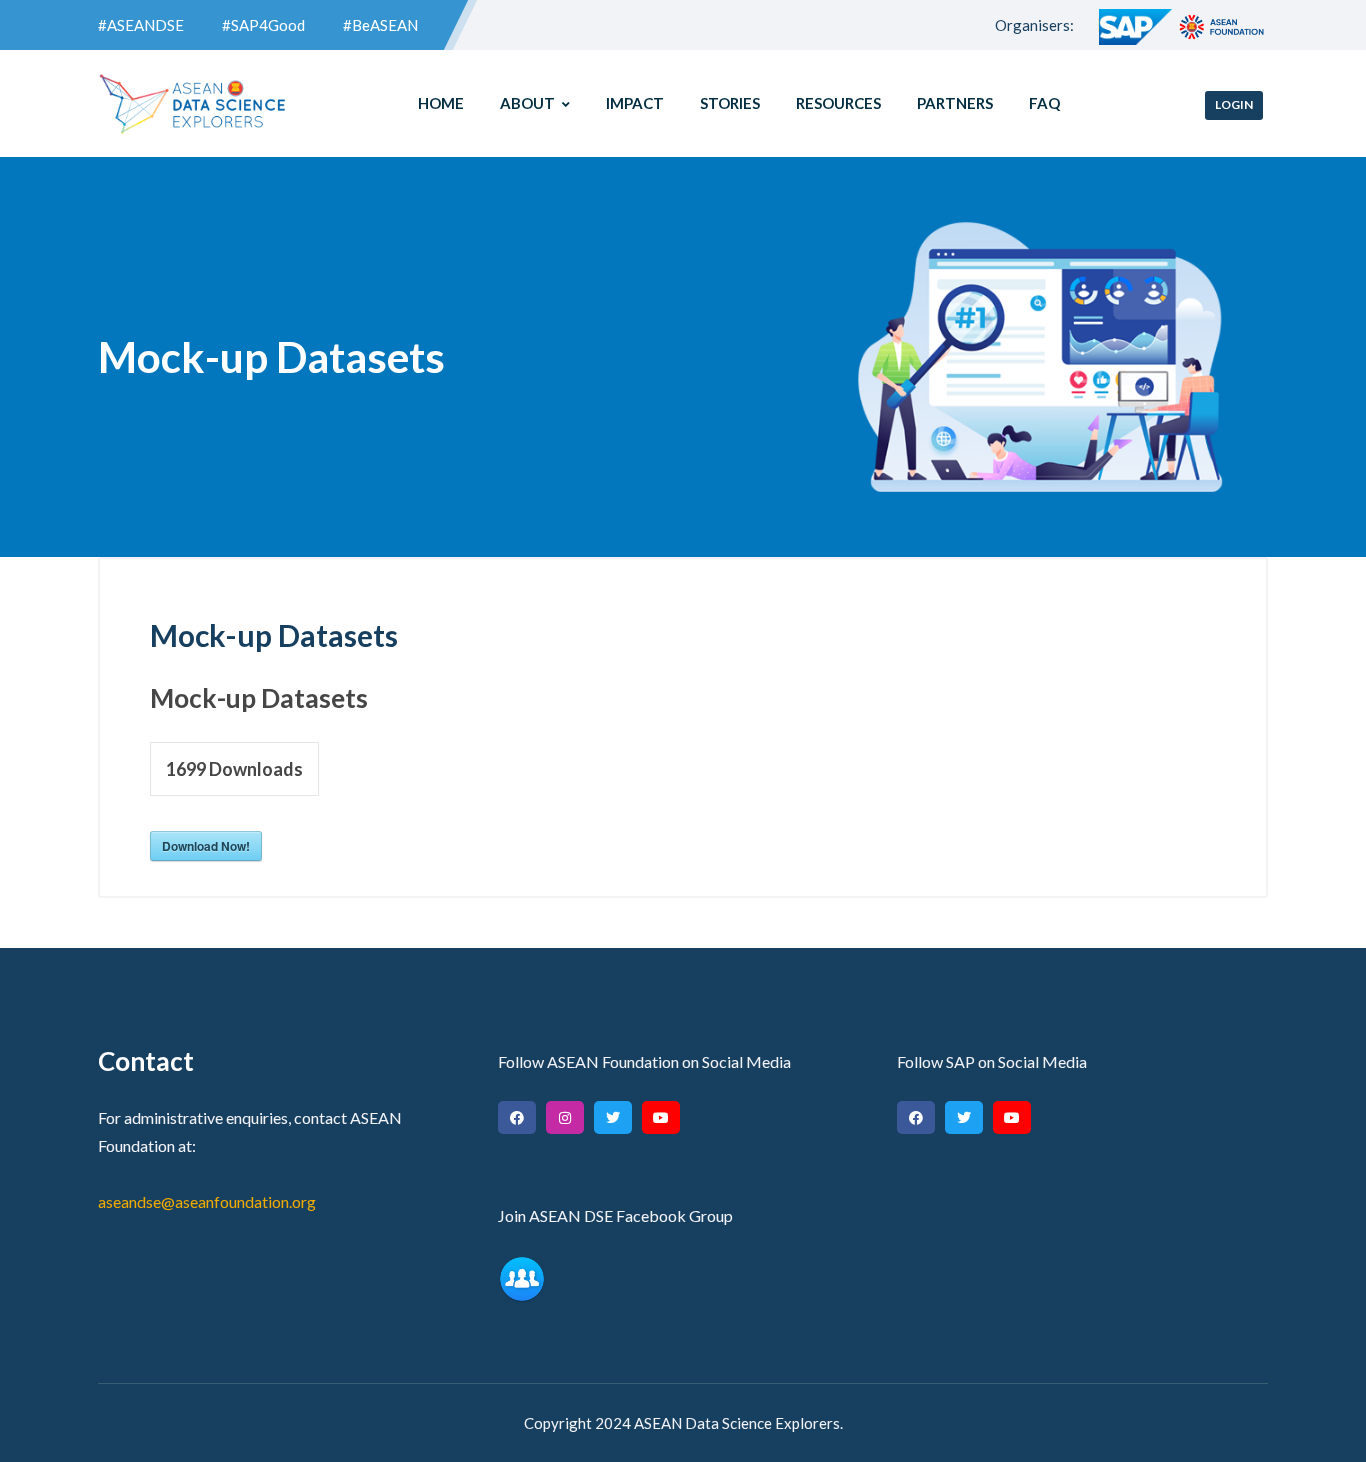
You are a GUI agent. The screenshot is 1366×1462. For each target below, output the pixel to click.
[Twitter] (613, 1117)
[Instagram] (565, 1117)
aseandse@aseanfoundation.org (207, 1201)
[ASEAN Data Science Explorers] (193, 104)
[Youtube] (661, 1117)
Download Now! (206, 846)
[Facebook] (517, 1117)
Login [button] (1234, 104)
